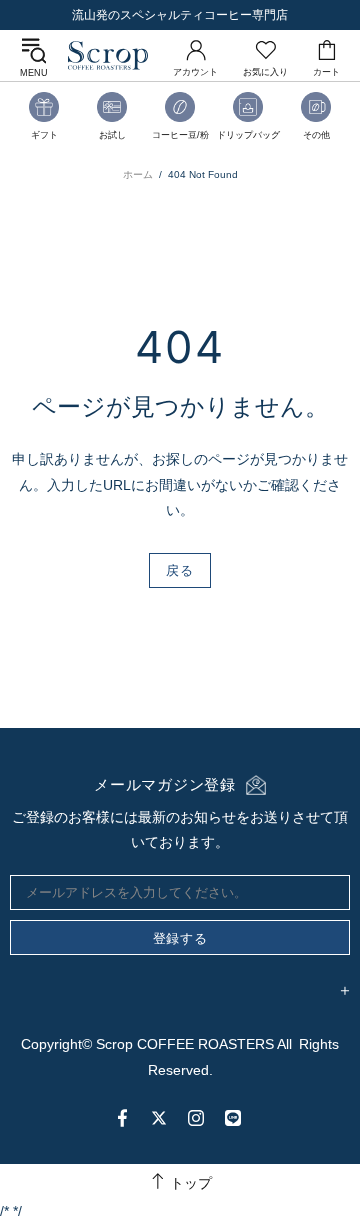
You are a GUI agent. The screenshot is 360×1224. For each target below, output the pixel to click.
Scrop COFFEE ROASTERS (108, 55)
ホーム (138, 174)
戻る (179, 570)
